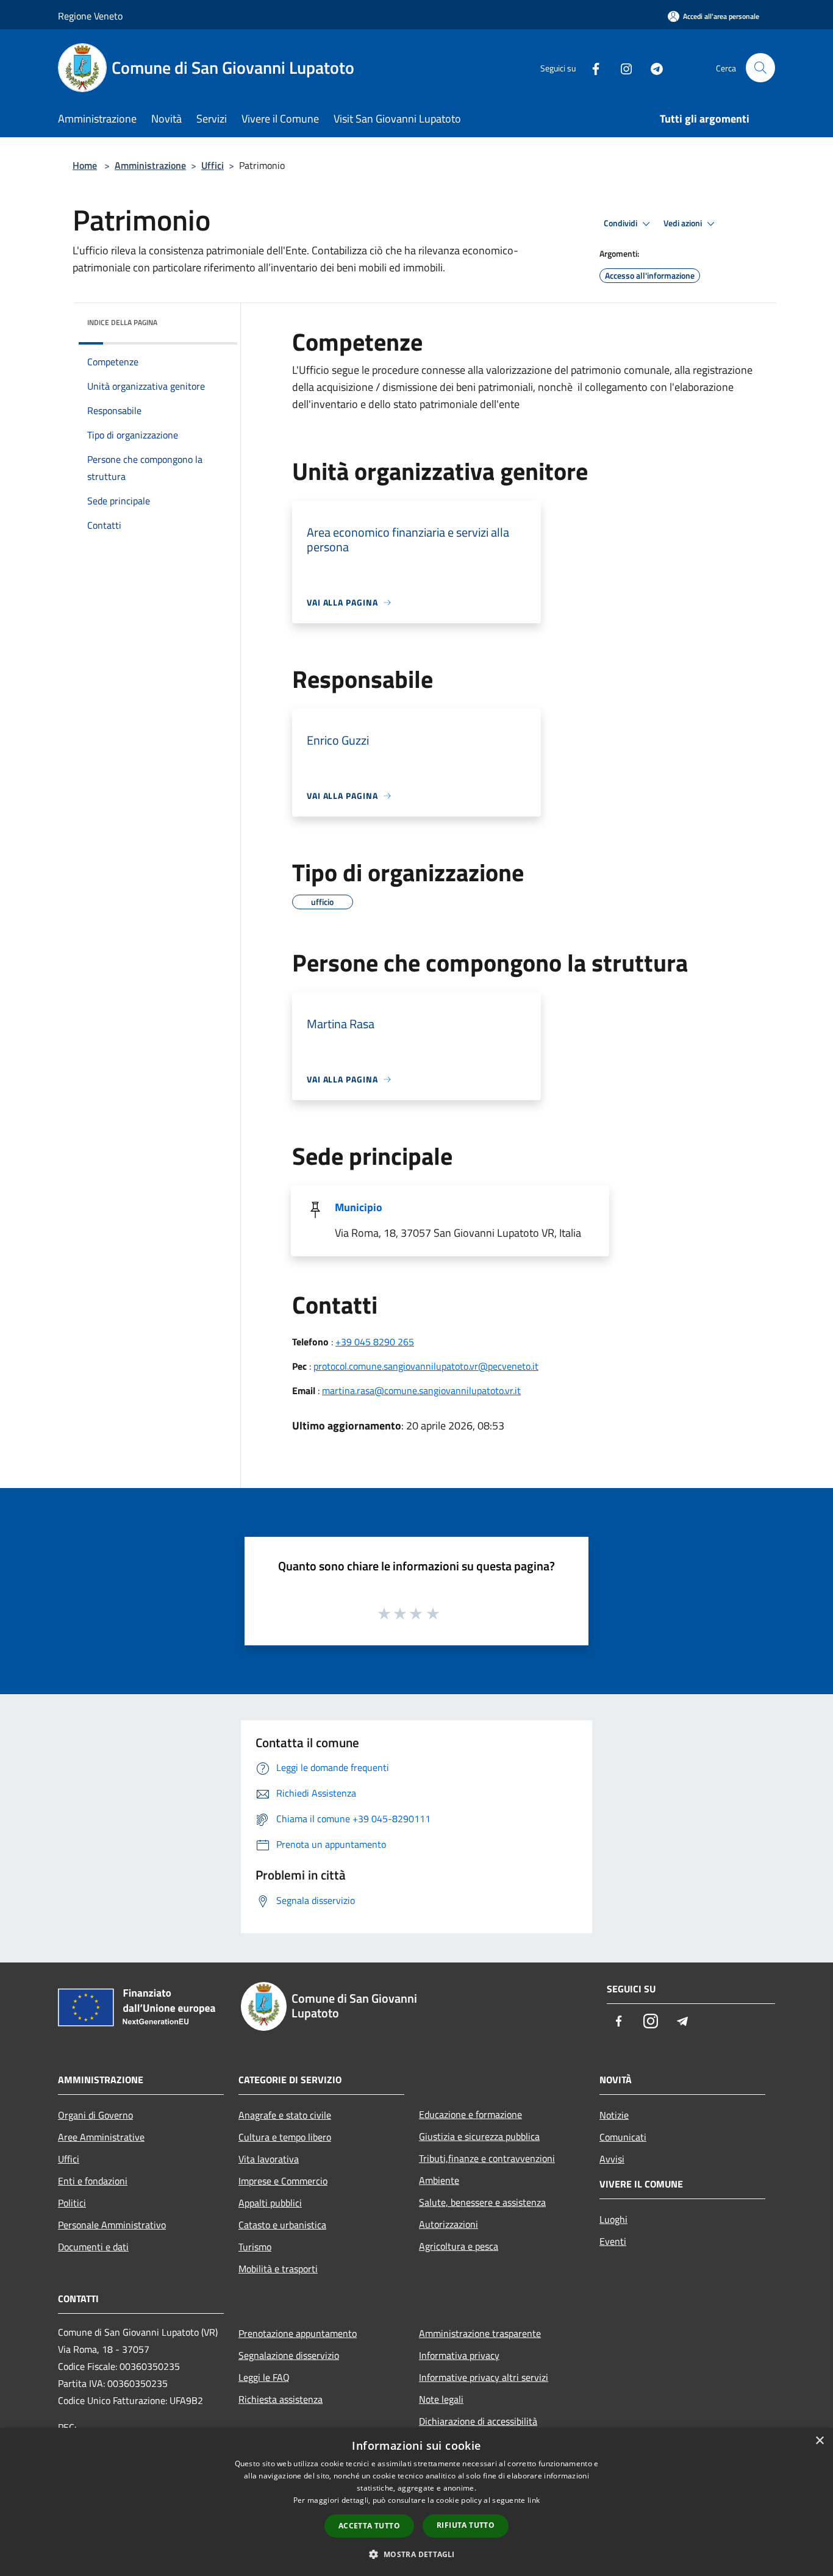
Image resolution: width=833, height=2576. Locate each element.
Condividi (621, 223)
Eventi (613, 2241)
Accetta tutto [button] (369, 2526)
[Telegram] (652, 67)
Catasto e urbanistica (282, 2225)
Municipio (359, 1207)
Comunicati (623, 2137)
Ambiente (439, 2180)
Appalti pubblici (270, 2203)
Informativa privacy (459, 2355)
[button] (416, 2554)
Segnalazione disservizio (289, 2355)
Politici (72, 2203)
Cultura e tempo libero (285, 2137)
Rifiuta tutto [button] (466, 2525)
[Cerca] (760, 68)
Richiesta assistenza (281, 2399)
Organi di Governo (95, 2115)
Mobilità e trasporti (278, 2269)
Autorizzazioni (449, 2224)
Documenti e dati (93, 2247)
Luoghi (613, 2219)
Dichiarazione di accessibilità (478, 2421)
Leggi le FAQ (264, 2377)
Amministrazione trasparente (480, 2333)
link (534, 2500)
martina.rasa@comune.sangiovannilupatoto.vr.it (421, 1390)
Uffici (213, 165)
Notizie (614, 2115)
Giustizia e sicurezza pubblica (479, 2136)
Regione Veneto (90, 16)
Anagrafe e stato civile (285, 2115)
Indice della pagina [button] (122, 322)
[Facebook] (591, 67)
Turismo (255, 2247)
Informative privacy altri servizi (484, 2377)
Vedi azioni (684, 223)
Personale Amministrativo (112, 2225)
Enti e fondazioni (93, 2181)
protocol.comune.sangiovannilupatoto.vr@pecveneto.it (426, 1366)
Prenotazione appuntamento (298, 2333)
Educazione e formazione (470, 2114)
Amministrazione (150, 165)
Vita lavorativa (269, 2159)
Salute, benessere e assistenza (482, 2202)
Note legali (441, 2399)
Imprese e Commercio (283, 2181)
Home (85, 165)
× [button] (819, 2441)
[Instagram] (621, 67)
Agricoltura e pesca (459, 2246)
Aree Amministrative (101, 2137)
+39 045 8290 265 (375, 1342)
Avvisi (612, 2159)
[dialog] (416, 2502)
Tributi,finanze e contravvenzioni (487, 2158)
